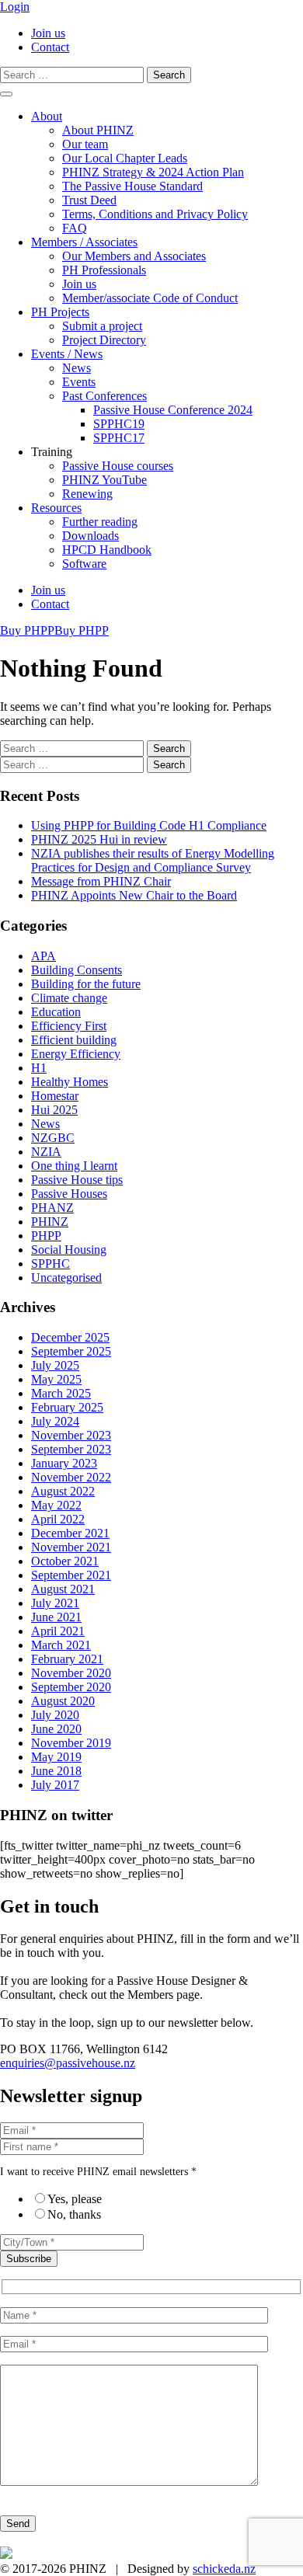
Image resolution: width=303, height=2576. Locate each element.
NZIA (46, 1152)
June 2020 (56, 1729)
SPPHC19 (119, 424)
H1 (39, 1068)
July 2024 (55, 1421)
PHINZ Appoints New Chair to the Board (134, 895)
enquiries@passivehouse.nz (68, 2063)
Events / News (67, 354)
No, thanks (74, 2214)
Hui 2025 (54, 1110)
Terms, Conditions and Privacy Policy (155, 214)
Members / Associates (84, 242)
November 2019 (71, 1743)
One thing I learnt (74, 1166)
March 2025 (61, 1393)
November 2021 (71, 1547)
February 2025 (67, 1407)
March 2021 (61, 1645)
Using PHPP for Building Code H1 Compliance (149, 825)
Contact (50, 47)
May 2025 (56, 1379)
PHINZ (50, 1222)
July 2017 (55, 1785)
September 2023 (71, 1449)
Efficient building (74, 1040)
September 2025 (71, 1351)
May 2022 (56, 1505)
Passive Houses (69, 1194)
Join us (48, 33)
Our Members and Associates (134, 256)
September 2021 (71, 1575)
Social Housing (69, 1250)
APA (44, 956)
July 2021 (55, 1603)
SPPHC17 (119, 438)
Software (84, 564)
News (77, 368)
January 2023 (64, 1463)
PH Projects (60, 312)
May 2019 (56, 1757)
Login (15, 7)
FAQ (75, 228)
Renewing (87, 494)
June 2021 (56, 1617)
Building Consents (77, 970)
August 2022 (63, 1491)
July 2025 (55, 1365)
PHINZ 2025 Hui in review (99, 839)
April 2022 (58, 1519)
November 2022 (71, 1477)
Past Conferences (104, 396)
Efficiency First (69, 1026)
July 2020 (55, 1715)
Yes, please (75, 2199)
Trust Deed (89, 200)
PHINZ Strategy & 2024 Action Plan (153, 172)
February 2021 (67, 1659)
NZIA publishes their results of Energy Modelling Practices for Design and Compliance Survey (153, 860)
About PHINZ (98, 130)
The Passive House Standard (132, 186)
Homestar (55, 1096)
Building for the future (86, 984)
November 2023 (71, 1435)
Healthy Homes (70, 1082)
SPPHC (50, 1264)
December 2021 (70, 1533)
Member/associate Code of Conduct (150, 298)
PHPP (46, 1236)
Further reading (100, 522)
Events (79, 382)
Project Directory (104, 340)
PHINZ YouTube (104, 480)
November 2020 (71, 1673)
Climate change (69, 998)
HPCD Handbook (107, 550)
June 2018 (56, 1771)
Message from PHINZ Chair (101, 881)
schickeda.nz (224, 2569)
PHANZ (52, 1208)
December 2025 (70, 1337)
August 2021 (63, 1589)
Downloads (91, 536)
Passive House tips (77, 1180)
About (47, 116)
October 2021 (65, 1561)
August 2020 (63, 1701)
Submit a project (102, 326)
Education (56, 1012)
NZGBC (53, 1138)
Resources (56, 508)
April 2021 (58, 1631)
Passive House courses (118, 466)
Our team (85, 144)
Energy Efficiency (76, 1054)
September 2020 (71, 1687)
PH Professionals (104, 270)
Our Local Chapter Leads (125, 158)
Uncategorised (66, 1278)
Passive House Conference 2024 (173, 410)
